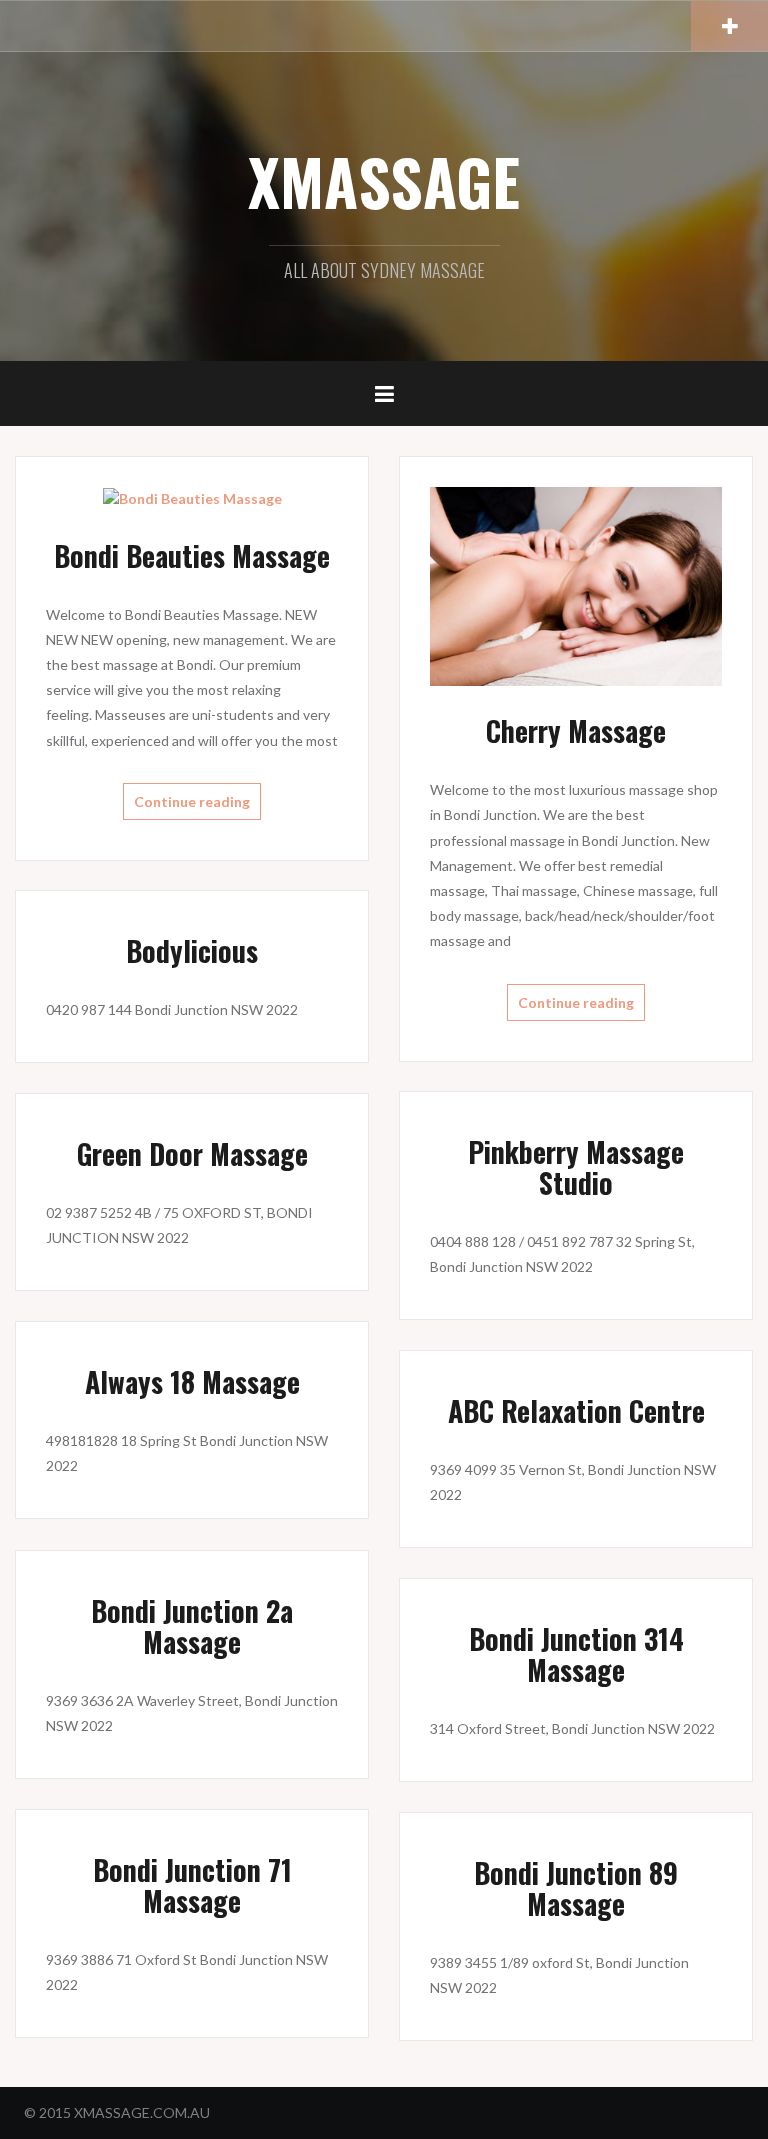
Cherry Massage (576, 730)
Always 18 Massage (192, 1381)
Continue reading (192, 801)
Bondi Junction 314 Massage (576, 1654)
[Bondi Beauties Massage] (192, 497)
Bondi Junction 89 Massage (576, 1888)
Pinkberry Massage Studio (576, 1167)
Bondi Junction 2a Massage (192, 1626)
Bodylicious (192, 950)
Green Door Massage (192, 1153)
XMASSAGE (384, 181)
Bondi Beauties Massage (192, 555)
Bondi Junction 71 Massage (192, 1885)
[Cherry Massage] (576, 584)
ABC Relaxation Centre (576, 1410)
